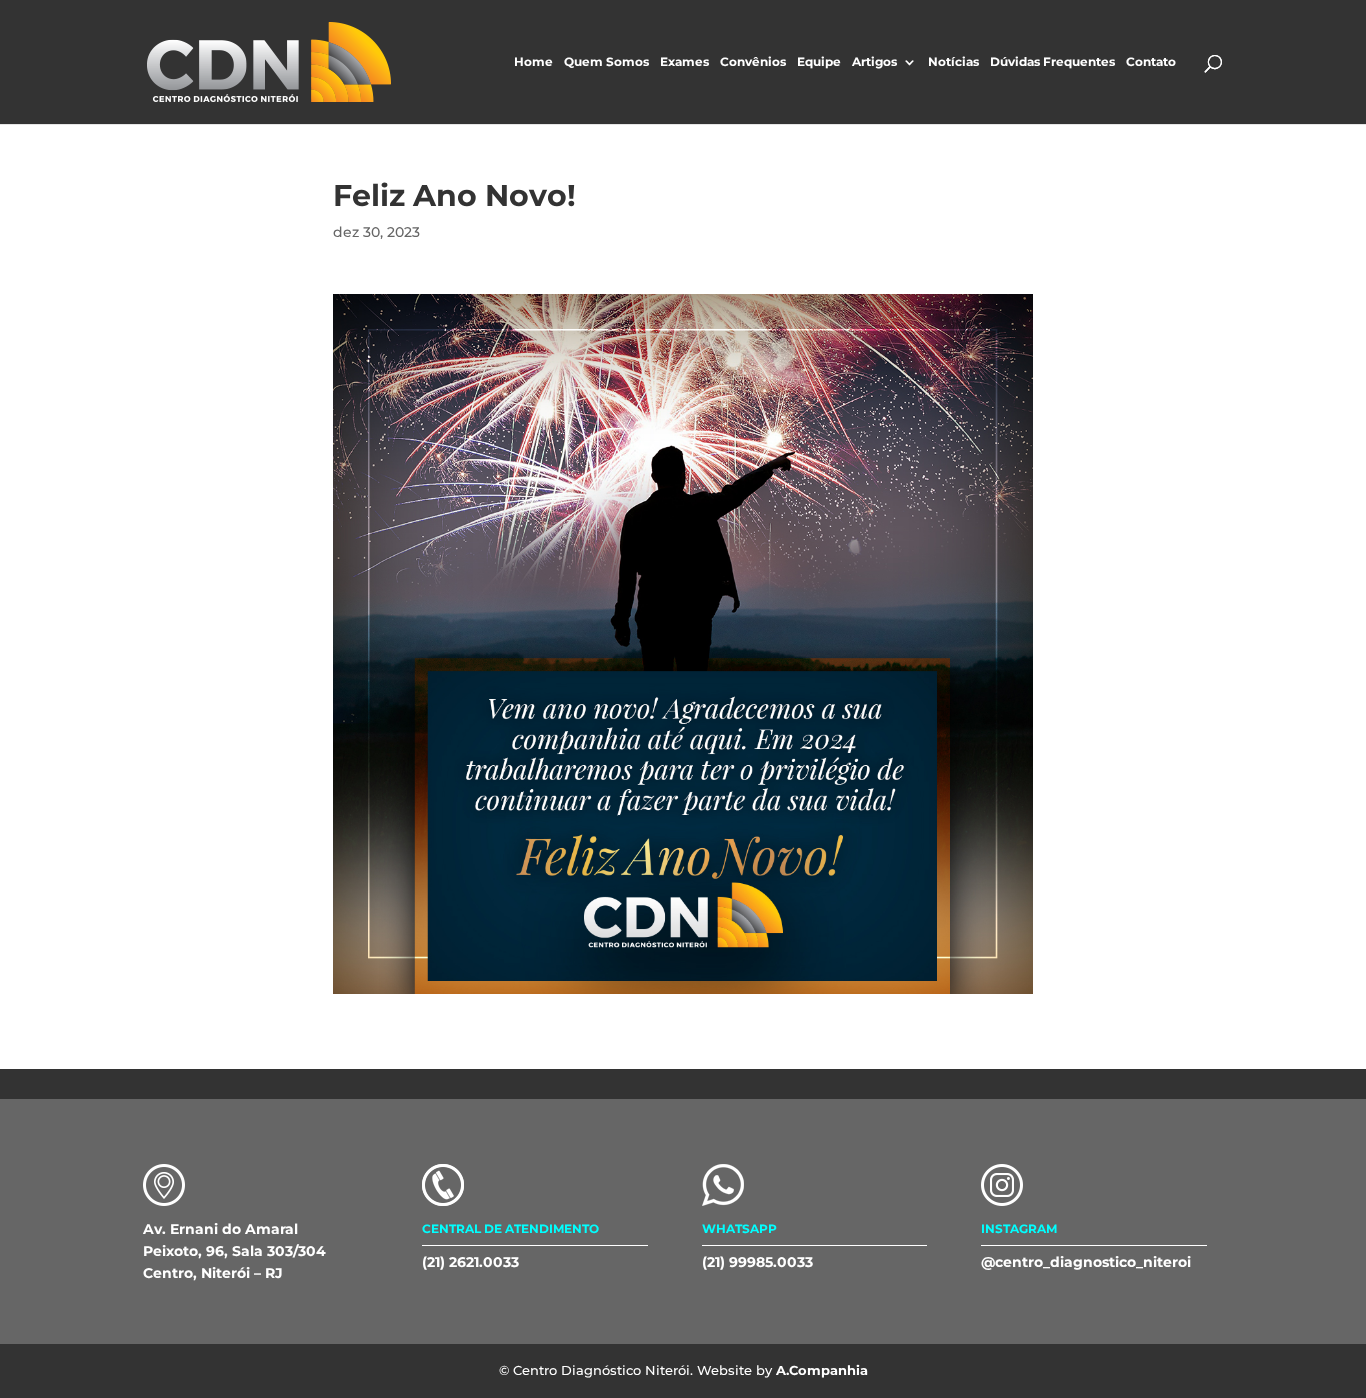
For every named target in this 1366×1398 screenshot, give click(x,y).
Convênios (753, 62)
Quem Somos (606, 62)
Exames (684, 62)
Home (533, 62)
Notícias (953, 62)
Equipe (819, 62)
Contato (1151, 62)
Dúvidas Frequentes (1052, 62)
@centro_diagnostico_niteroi (1086, 1262)
